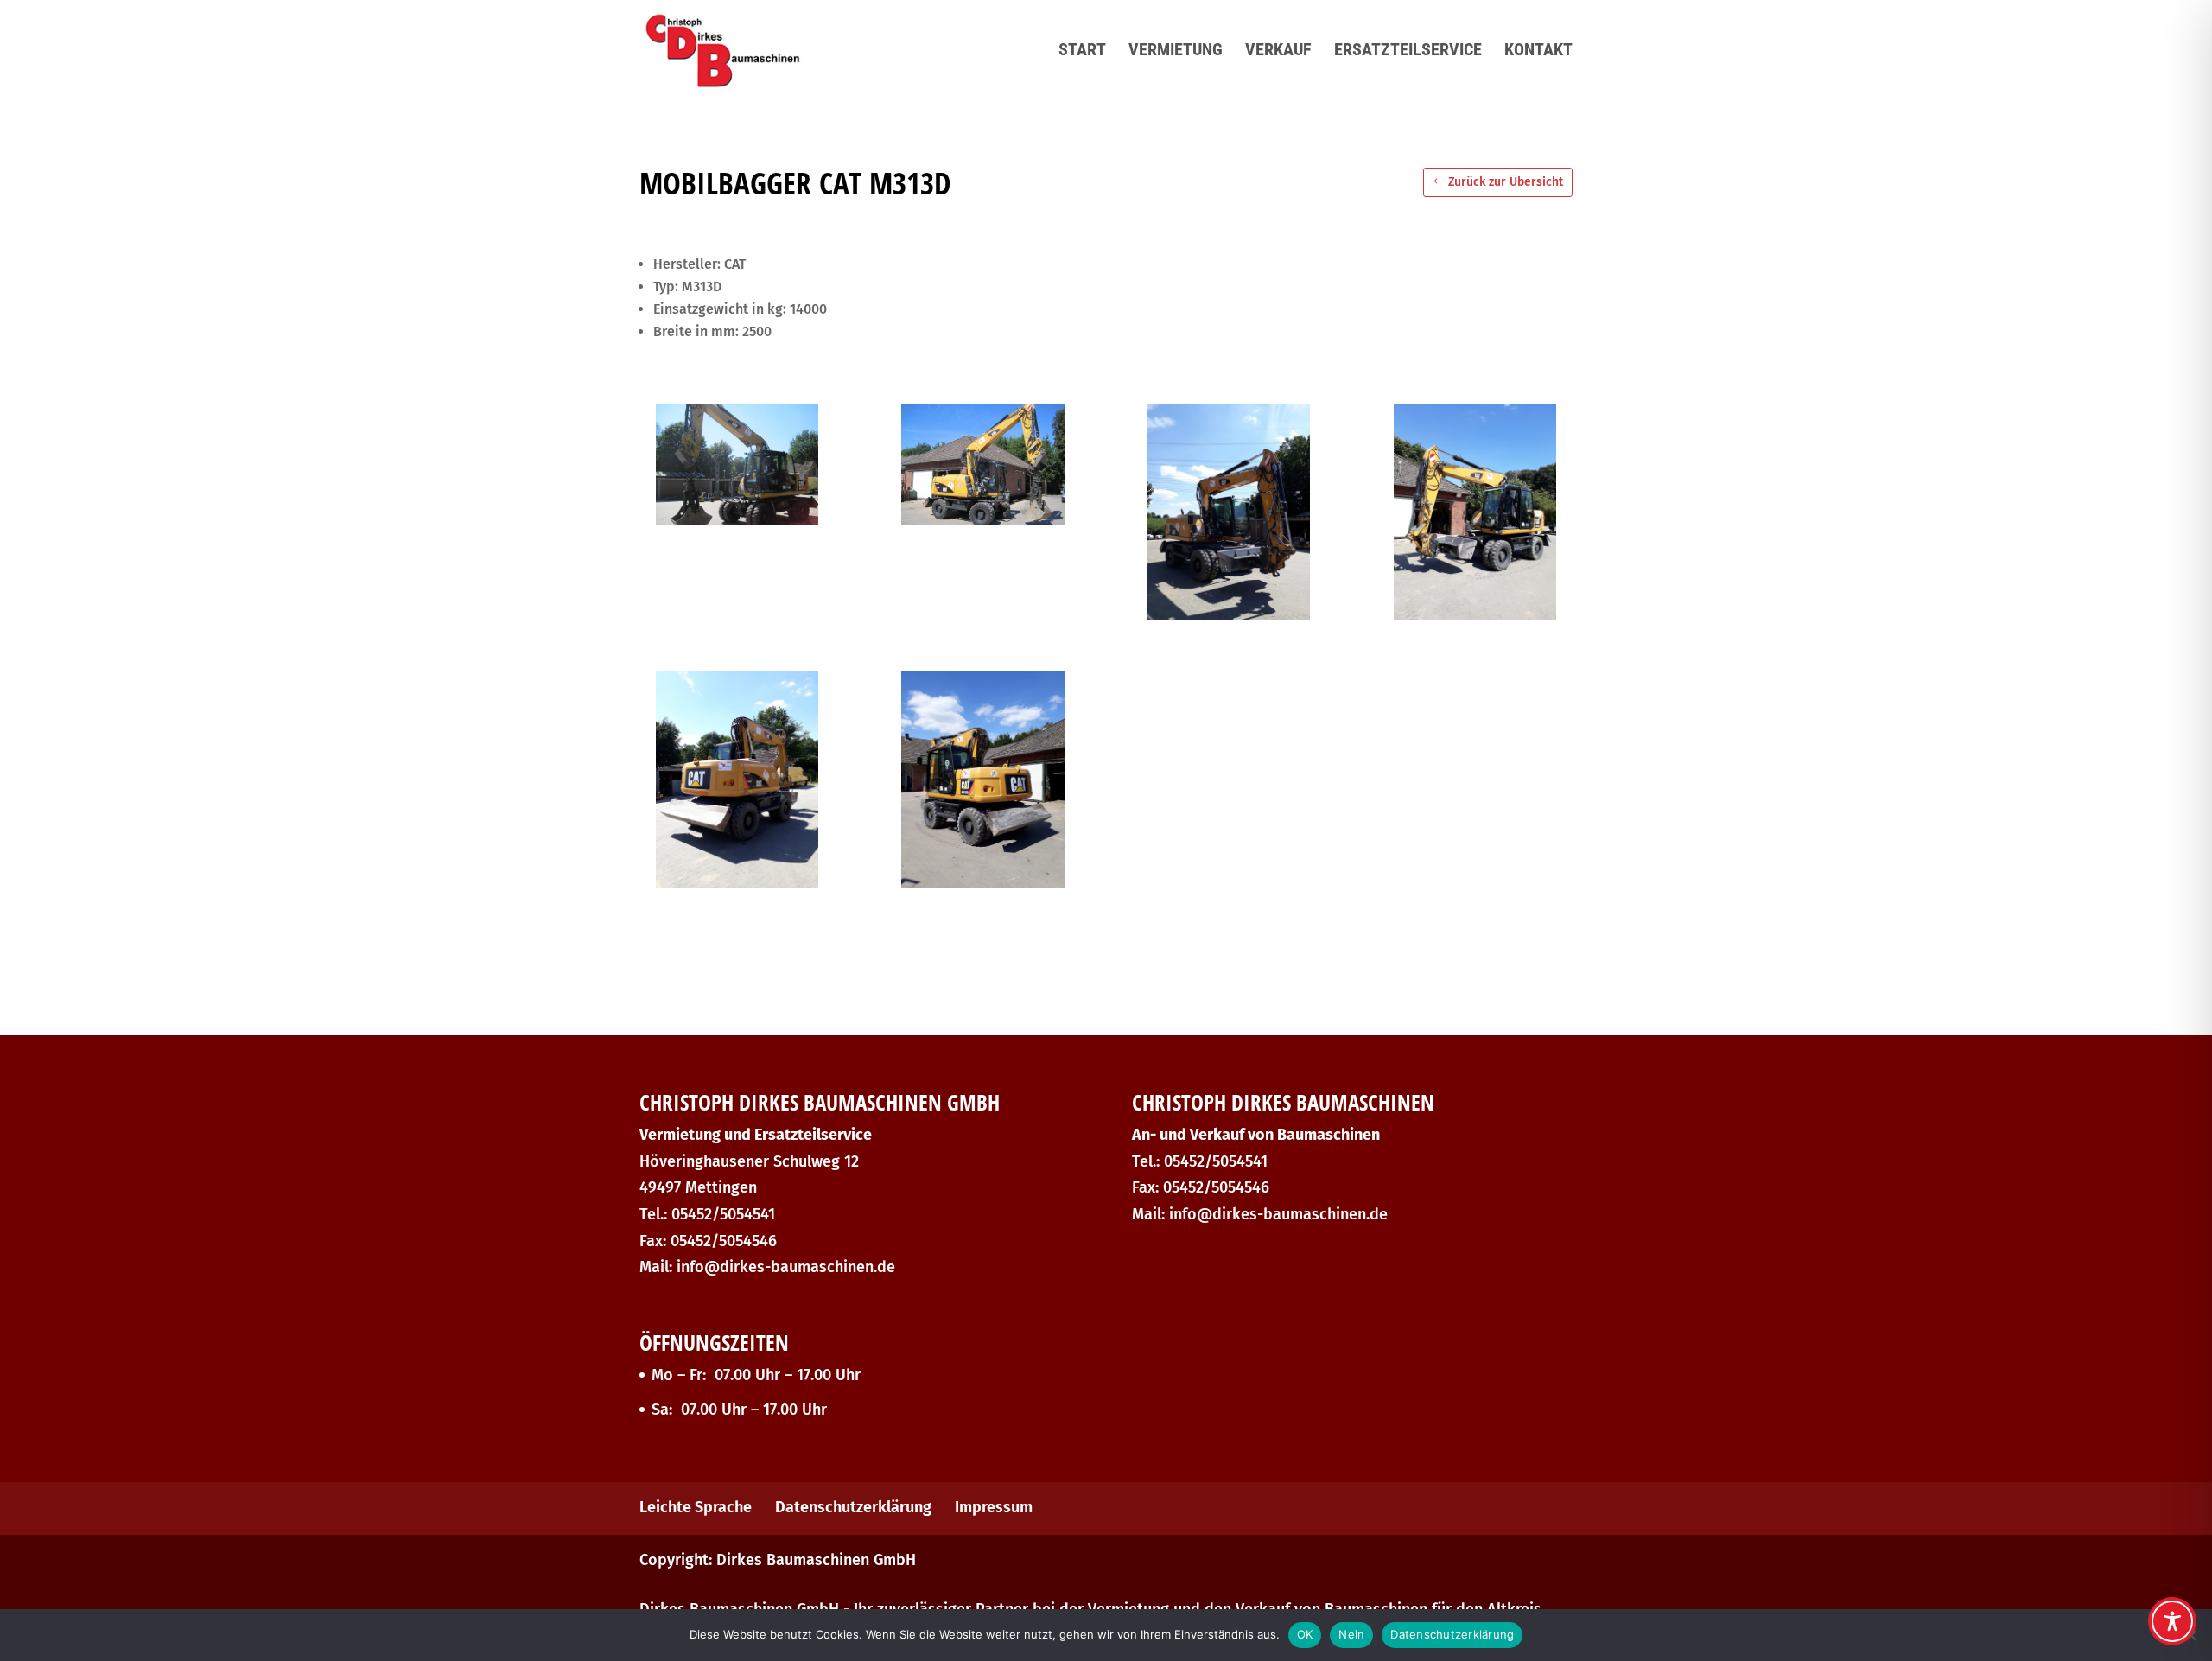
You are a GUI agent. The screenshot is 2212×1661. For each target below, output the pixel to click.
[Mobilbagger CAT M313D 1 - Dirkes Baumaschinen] (737, 521)
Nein (1351, 1634)
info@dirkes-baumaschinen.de (786, 1267)
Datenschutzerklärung (853, 1507)
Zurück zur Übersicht (1506, 182)
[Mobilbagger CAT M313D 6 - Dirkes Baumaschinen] (982, 884)
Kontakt (1538, 51)
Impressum (994, 1507)
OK (1305, 1634)
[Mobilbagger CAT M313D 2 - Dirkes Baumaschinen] (982, 521)
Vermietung (1176, 51)
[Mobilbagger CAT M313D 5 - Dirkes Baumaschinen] (737, 884)
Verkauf (1278, 51)
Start (1082, 51)
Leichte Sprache (696, 1507)
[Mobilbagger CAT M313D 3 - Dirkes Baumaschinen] (1229, 616)
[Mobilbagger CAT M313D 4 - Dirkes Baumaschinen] (1475, 616)
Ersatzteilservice (1408, 51)
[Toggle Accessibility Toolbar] (2172, 1621)
